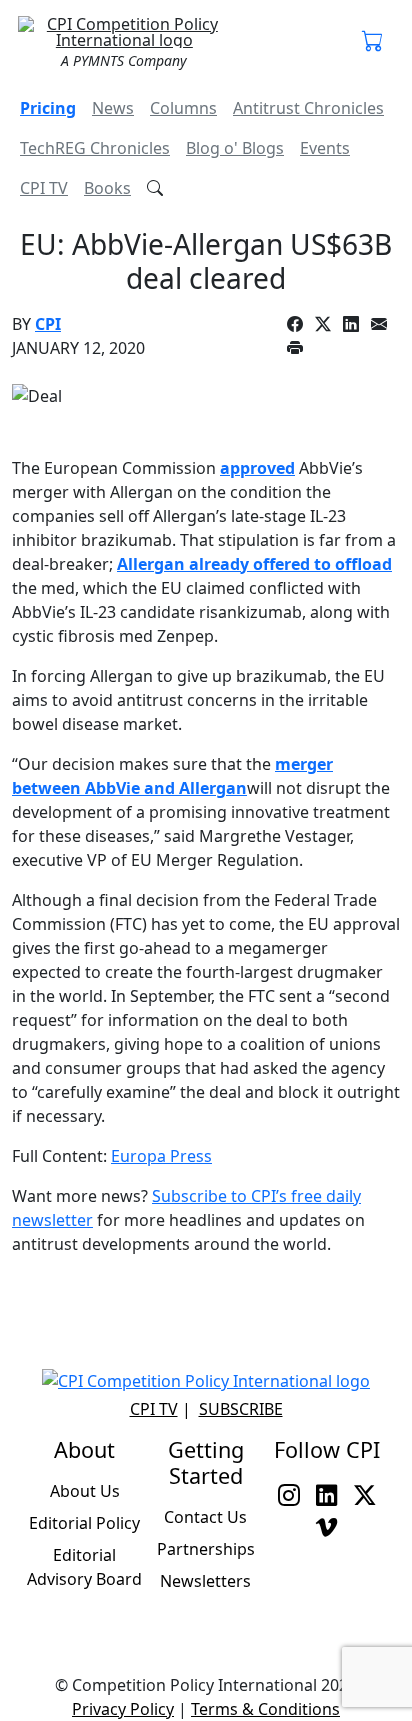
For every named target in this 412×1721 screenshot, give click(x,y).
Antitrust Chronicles (308, 108)
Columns (183, 108)
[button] (373, 42)
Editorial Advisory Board (84, 1567)
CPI (48, 324)
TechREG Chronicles (95, 148)
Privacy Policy (123, 1709)
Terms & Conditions (265, 1709)
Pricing (48, 108)
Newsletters (205, 1581)
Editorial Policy (84, 1523)
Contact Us (205, 1517)
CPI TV (44, 188)
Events (325, 148)
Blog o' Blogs (235, 148)
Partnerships (206, 1549)
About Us (85, 1491)
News (113, 108)
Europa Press (161, 1156)
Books (107, 188)
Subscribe (241, 1409)
